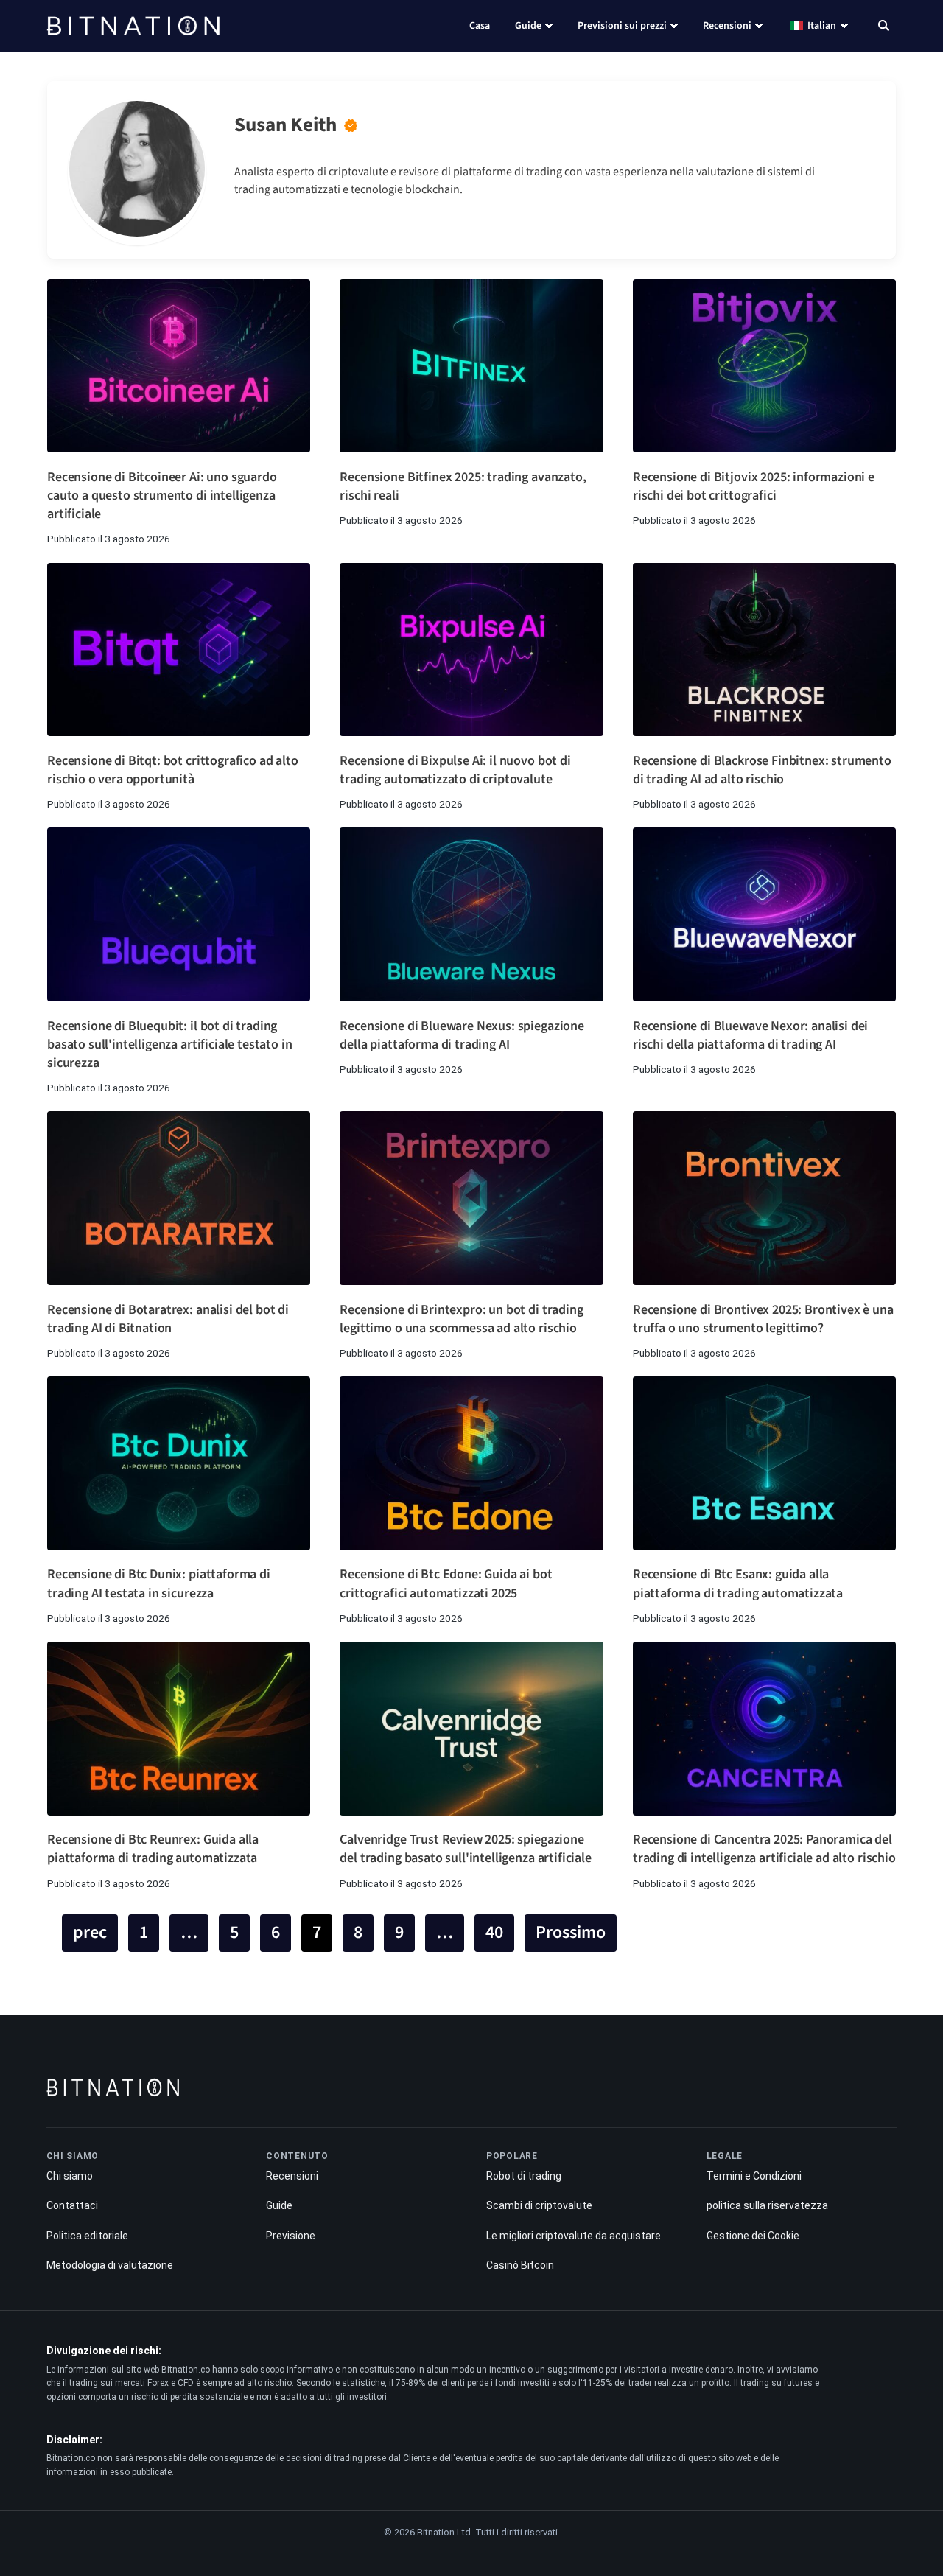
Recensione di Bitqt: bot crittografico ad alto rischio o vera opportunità (173, 770)
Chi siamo (70, 2176)
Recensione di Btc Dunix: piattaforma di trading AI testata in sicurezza (159, 1583)
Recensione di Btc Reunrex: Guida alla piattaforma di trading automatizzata (153, 1849)
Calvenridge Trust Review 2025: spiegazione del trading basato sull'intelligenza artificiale (465, 1849)
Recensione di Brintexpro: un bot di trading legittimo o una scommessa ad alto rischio (461, 1319)
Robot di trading (524, 2176)
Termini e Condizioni (754, 2176)
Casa (480, 26)
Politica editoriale (87, 2236)
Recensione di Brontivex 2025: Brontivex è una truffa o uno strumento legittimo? (763, 1319)
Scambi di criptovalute (539, 2205)
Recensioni (727, 26)
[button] (884, 27)
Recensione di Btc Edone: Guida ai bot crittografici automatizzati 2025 (446, 1583)
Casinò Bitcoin (520, 2265)
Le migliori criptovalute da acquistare (574, 2236)
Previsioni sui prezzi (622, 26)
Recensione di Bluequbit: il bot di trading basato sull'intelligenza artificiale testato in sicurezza (169, 1044)
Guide (528, 26)
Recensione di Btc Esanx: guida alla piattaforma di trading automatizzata (738, 1583)
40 (494, 1932)
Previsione (291, 2236)
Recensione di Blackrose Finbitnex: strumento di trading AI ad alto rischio (762, 770)
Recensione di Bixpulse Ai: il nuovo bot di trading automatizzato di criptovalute (455, 770)
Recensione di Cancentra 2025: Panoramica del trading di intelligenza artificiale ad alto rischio (764, 1849)
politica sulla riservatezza (767, 2205)
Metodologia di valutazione (110, 2265)
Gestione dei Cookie (753, 2236)
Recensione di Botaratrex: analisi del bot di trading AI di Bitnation (168, 1319)
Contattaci (72, 2205)
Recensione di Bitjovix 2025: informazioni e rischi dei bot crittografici (754, 486)
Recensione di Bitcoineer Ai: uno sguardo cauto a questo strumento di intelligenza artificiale (162, 496)
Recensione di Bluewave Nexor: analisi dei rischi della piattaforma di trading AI (750, 1035)
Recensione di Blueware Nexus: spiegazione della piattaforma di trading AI (462, 1035)
